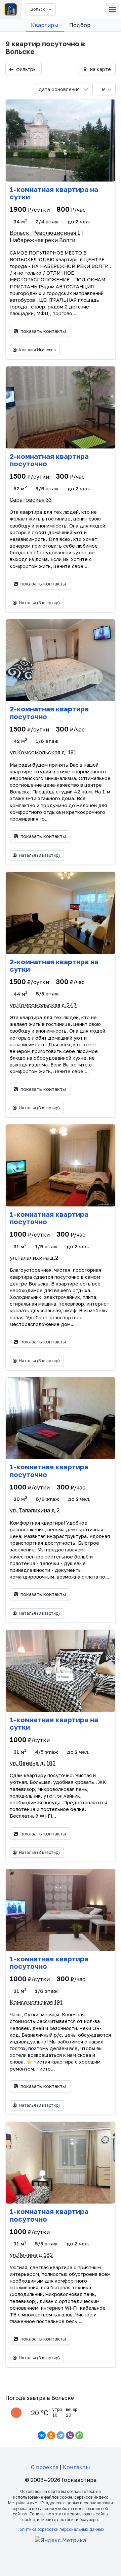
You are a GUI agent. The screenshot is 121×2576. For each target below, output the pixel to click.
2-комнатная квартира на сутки (54, 965)
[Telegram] (61, 2435)
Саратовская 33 (31, 500)
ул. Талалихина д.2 (35, 1510)
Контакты (76, 2467)
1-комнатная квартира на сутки (54, 193)
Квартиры (45, 25)
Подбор (80, 25)
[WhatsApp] (79, 2435)
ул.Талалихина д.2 (34, 1258)
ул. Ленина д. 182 (33, 1763)
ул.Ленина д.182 (31, 2255)
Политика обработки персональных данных (61, 2529)
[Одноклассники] (51, 2435)
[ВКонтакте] (42, 2435)
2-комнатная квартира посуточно (49, 460)
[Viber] (70, 2435)
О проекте (45, 2467)
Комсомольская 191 (36, 2002)
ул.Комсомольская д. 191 (43, 752)
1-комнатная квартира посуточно (49, 1218)
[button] (112, 9)
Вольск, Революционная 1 (45, 233)
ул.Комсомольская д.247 (43, 1005)
